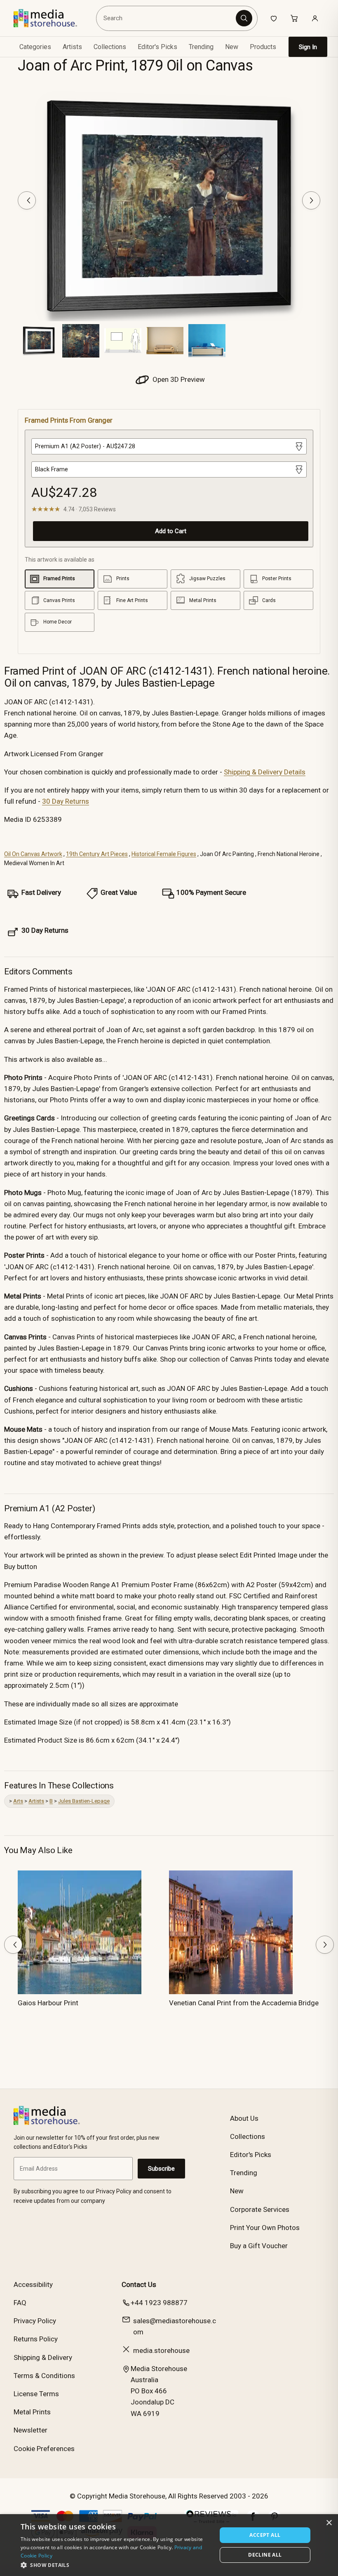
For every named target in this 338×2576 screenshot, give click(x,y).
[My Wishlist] (274, 18)
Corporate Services (260, 2209)
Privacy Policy (35, 2321)
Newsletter (31, 2430)
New (232, 47)
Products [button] (263, 47)
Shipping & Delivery (43, 2357)
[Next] (311, 200)
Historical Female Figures (164, 854)
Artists (36, 1801)
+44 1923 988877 (159, 2303)
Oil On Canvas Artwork (33, 854)
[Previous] (27, 200)
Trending (201, 47)
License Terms (36, 2394)
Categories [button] (35, 47)
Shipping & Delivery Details (265, 772)
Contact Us (139, 2284)
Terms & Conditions (44, 2376)
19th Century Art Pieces (97, 854)
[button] (116, 2565)
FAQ (20, 2303)
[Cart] (294, 18)
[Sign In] (315, 18)
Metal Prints (32, 2412)
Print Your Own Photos (265, 2228)
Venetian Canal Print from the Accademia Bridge (244, 2003)
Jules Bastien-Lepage (84, 1801)
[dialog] (169, 2545)
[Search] (244, 18)
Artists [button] (72, 47)
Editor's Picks (157, 47)
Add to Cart (171, 531)
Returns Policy (36, 2339)
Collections (110, 47)
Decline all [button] (265, 2555)
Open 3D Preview (178, 379)
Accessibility (33, 2284)
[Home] (51, 18)
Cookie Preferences (44, 2449)
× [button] (329, 2523)
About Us (244, 2118)
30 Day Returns (66, 801)
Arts (18, 1801)
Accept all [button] (265, 2535)
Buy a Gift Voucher (259, 2246)
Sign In (308, 47)
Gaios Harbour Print (48, 2003)
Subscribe (161, 2169)
